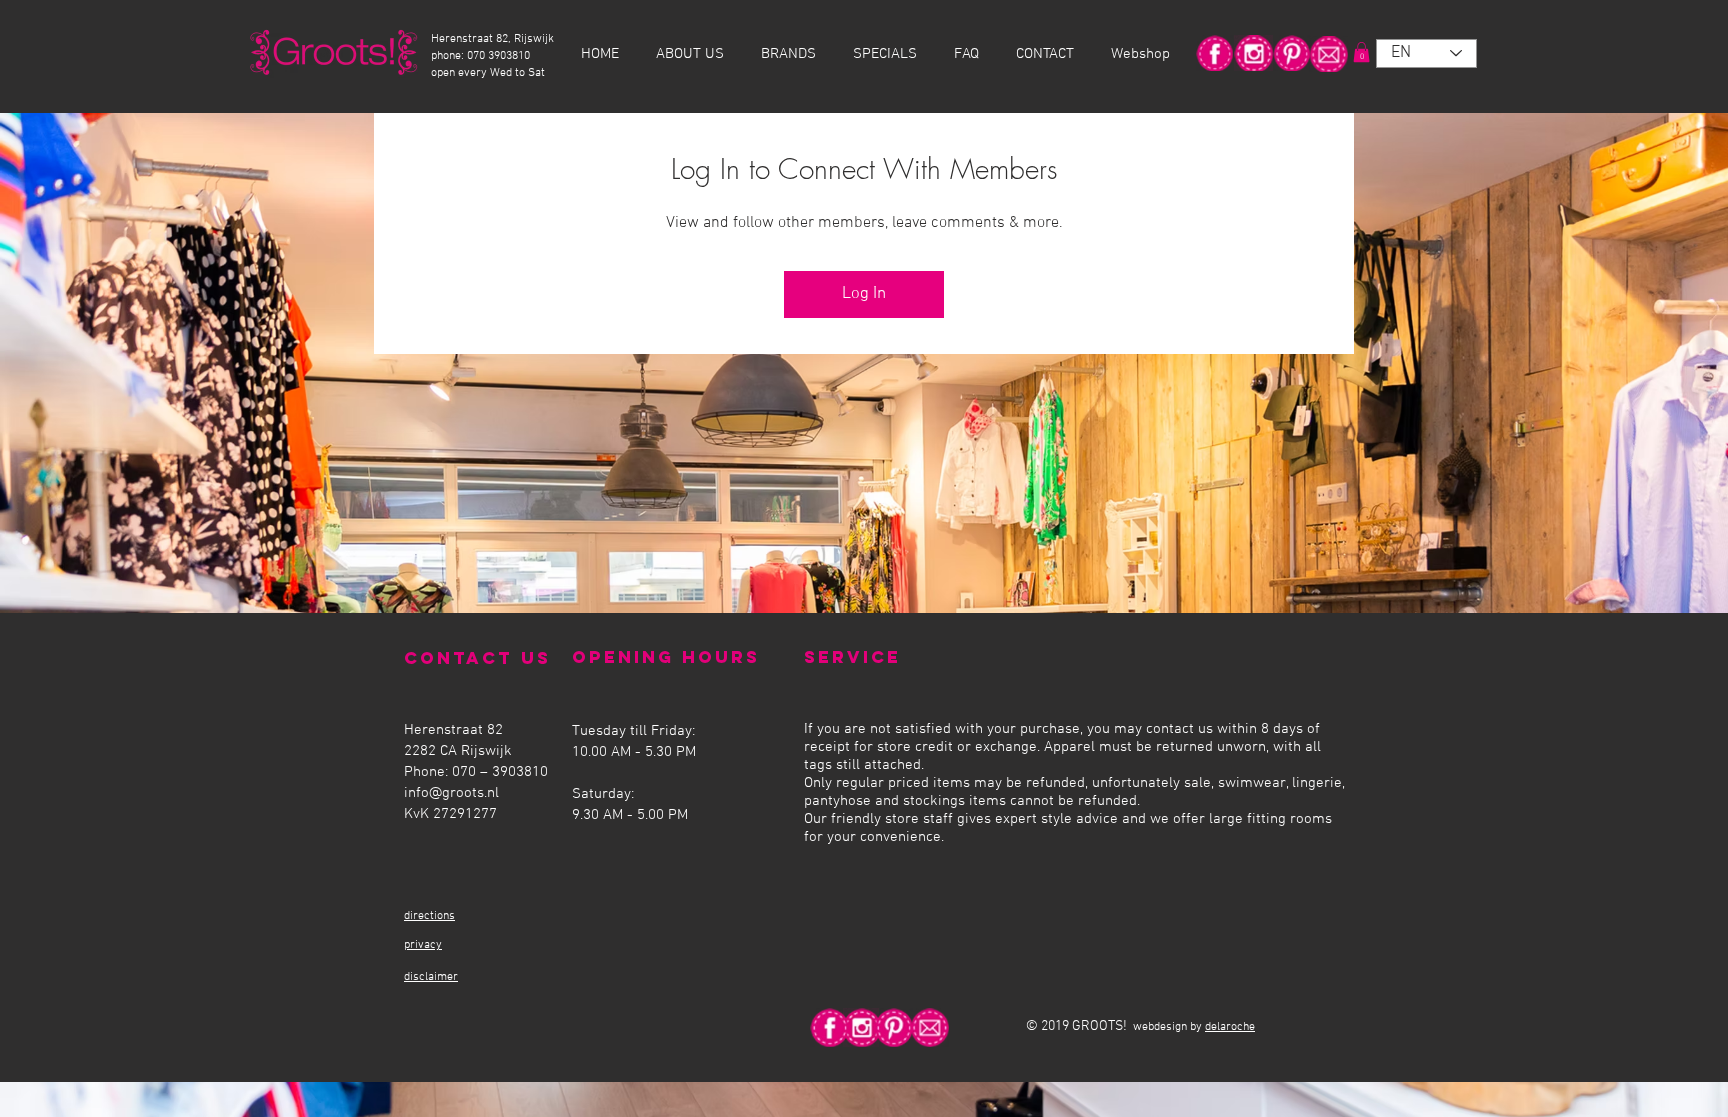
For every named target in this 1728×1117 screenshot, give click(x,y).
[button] (1361, 52)
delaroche (1230, 1027)
